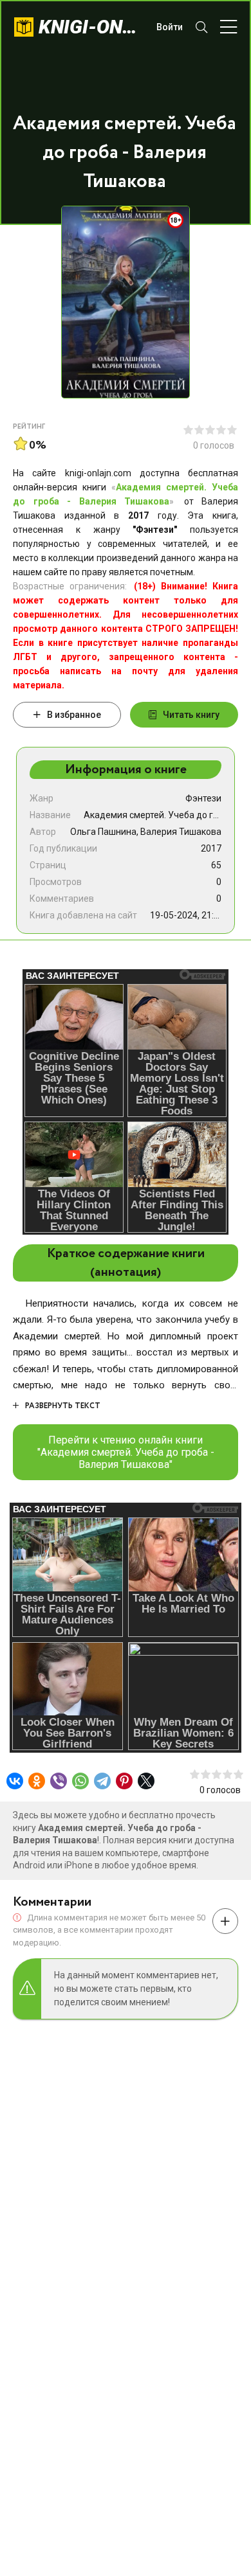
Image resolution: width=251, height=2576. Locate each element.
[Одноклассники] (37, 1781)
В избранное (74, 715)
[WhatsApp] (80, 1781)
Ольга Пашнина (103, 832)
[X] (146, 1781)
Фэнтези (203, 798)
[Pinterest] (124, 1781)
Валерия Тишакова (181, 832)
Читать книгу (191, 715)
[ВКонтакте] (15, 1781)
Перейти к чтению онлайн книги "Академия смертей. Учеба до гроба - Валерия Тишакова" (126, 1452)
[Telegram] (102, 1781)
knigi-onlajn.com (91, 27)
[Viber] (59, 1781)
